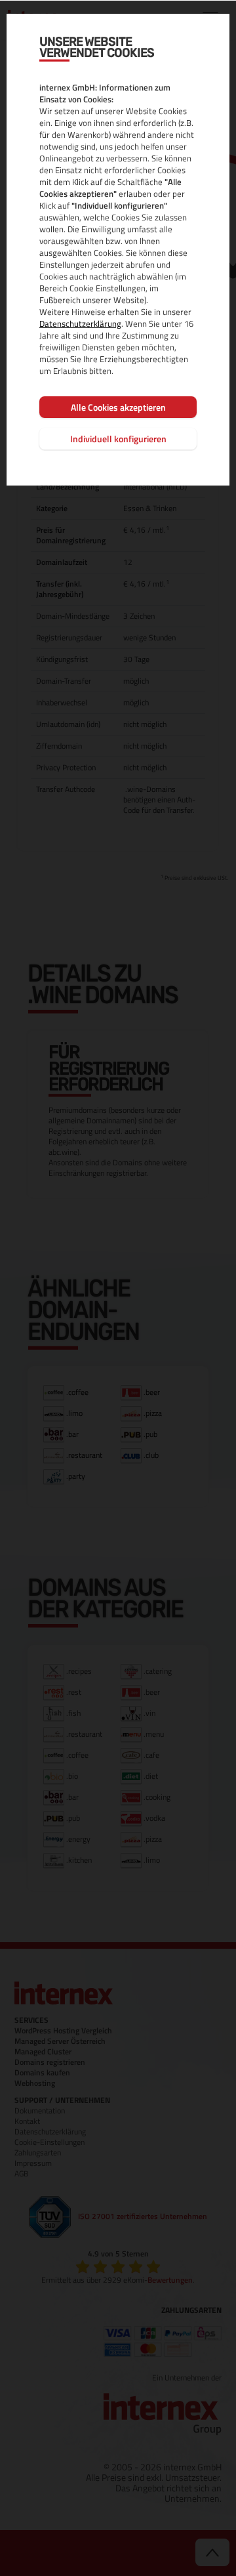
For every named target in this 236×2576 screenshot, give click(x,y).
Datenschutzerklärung (80, 323)
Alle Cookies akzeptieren (118, 407)
